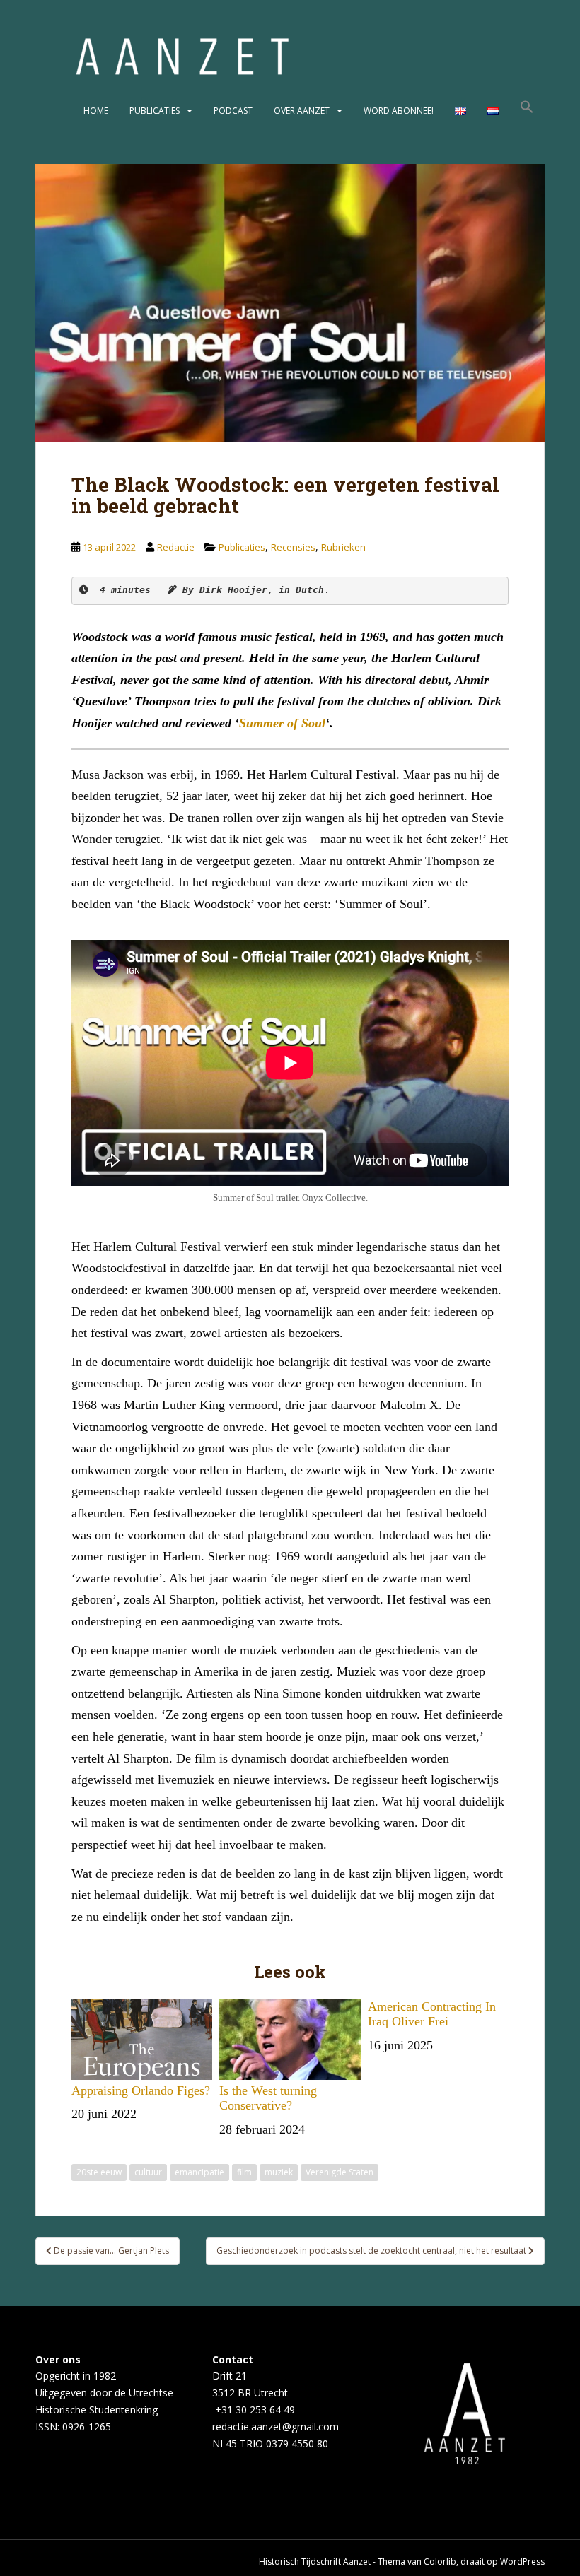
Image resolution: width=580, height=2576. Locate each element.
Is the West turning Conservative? (268, 2098)
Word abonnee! (399, 111)
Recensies (293, 547)
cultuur (148, 2172)
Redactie (176, 547)
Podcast (233, 111)
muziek (279, 2172)
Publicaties (155, 111)
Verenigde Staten (340, 2172)
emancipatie (199, 2172)
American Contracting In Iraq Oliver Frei (432, 2014)
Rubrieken (343, 547)
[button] (527, 111)
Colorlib (440, 2562)
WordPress (522, 2562)
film (244, 2172)
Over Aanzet (302, 111)
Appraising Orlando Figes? (141, 2090)
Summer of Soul (282, 723)
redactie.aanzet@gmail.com (275, 2427)
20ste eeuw (99, 2172)
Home (96, 111)
